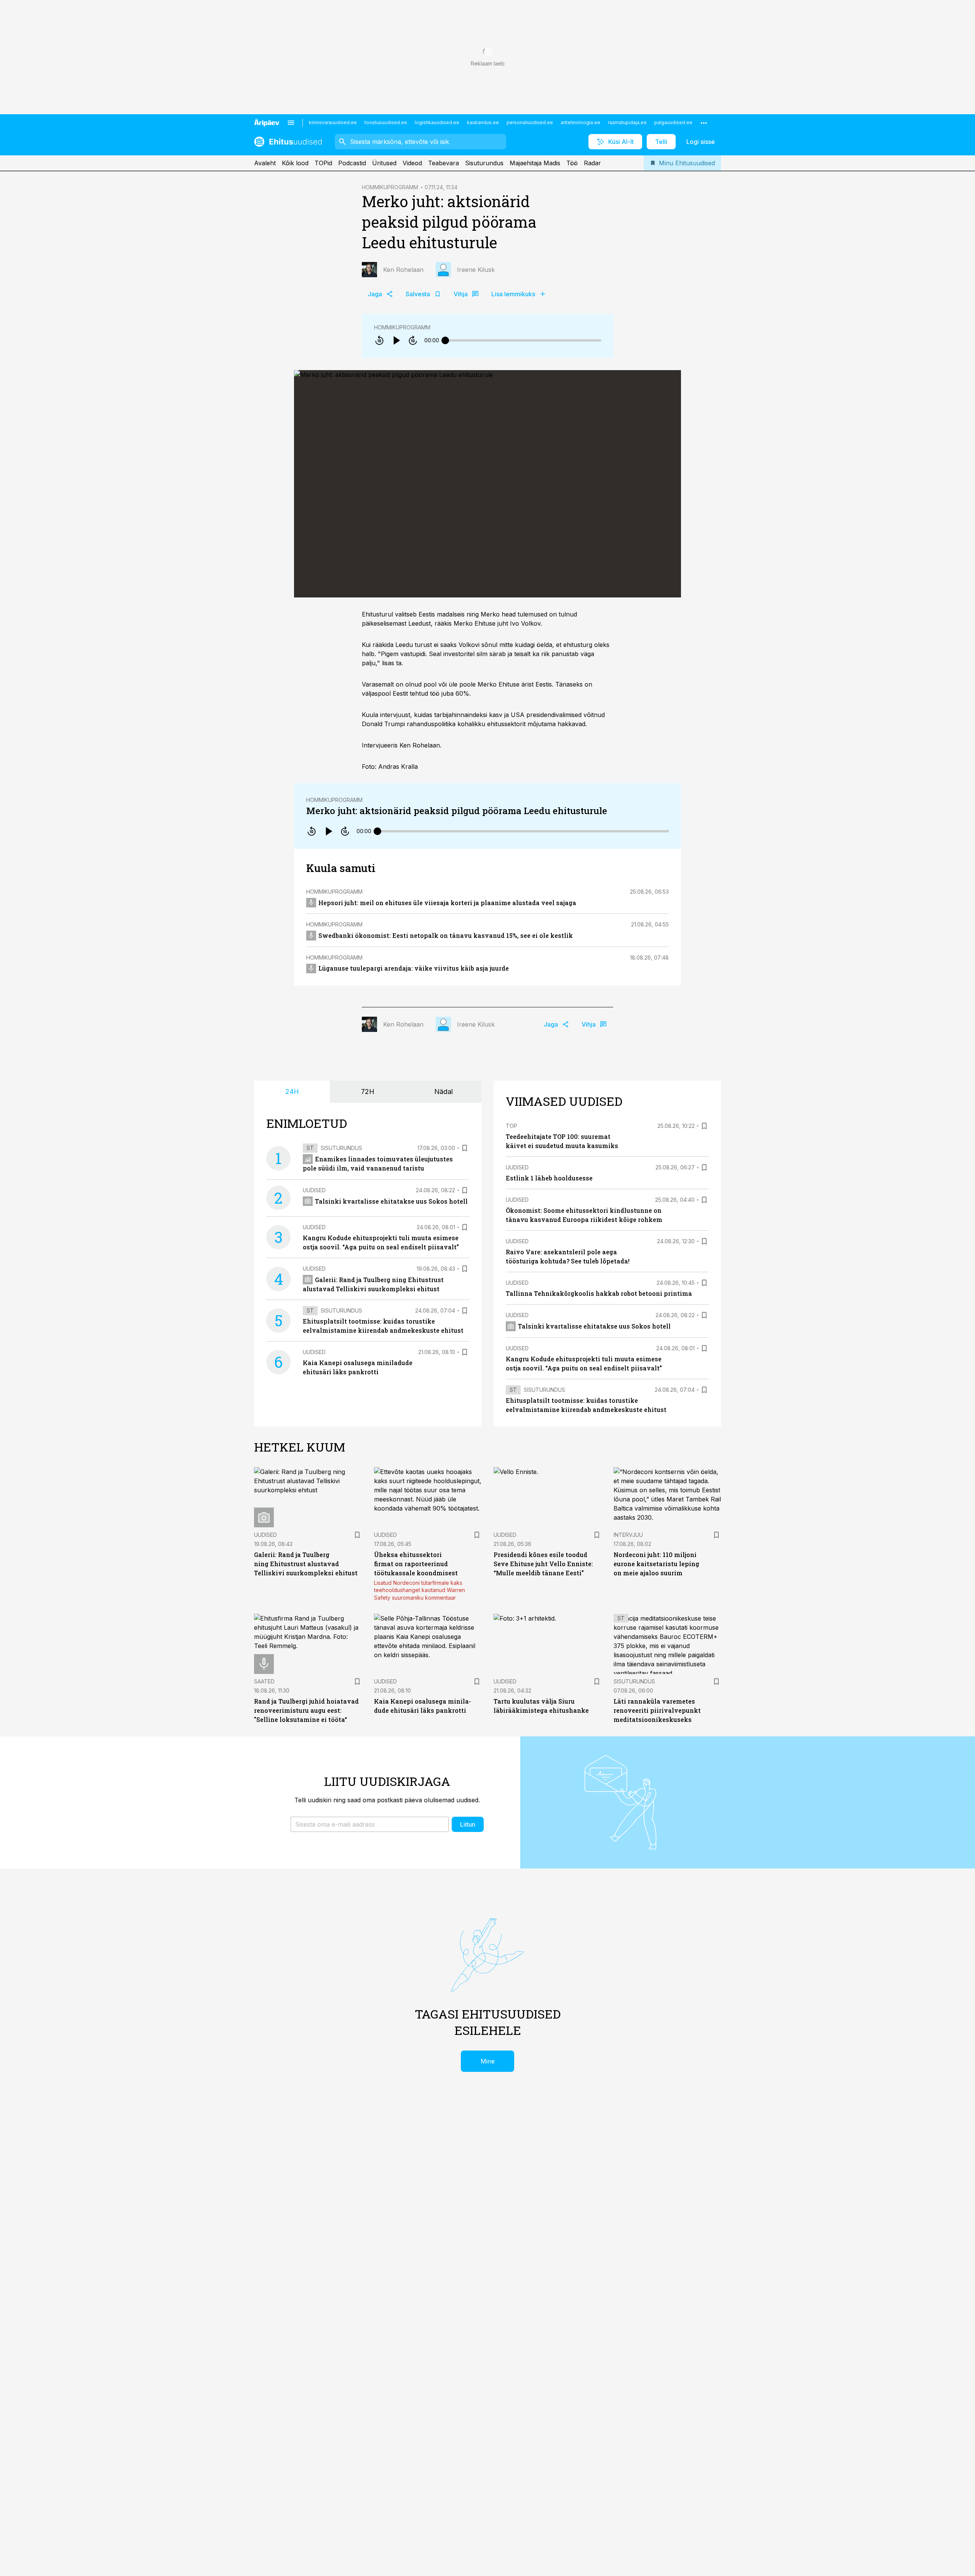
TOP (511, 1126)
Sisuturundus (484, 163)
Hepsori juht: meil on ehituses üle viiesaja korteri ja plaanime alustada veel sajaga (447, 903)
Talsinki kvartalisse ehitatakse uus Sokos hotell (391, 1201)
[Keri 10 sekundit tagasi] (379, 340)
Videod (412, 163)
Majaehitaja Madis (535, 163)
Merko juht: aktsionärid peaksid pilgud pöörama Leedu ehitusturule (457, 811)
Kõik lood (295, 163)
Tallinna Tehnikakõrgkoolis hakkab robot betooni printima (599, 1293)
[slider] (445, 340)
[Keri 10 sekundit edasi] (413, 340)
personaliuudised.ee (530, 122)
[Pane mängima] (396, 340)
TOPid (323, 163)
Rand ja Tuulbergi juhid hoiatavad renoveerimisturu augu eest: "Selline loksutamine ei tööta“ (306, 1710)
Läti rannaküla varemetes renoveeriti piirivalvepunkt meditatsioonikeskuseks (657, 1710)
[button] (370, 1824)
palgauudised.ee (673, 122)
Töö (572, 163)
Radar (592, 163)
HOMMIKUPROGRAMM (390, 187)
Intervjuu (628, 1535)
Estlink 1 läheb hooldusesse (549, 1178)
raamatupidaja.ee (627, 122)
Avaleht (265, 163)
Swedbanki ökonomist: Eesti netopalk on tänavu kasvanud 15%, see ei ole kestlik (446, 935)
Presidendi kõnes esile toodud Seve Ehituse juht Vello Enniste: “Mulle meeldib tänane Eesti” (543, 1564)
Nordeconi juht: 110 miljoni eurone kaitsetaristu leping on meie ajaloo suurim (656, 1564)
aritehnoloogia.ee (580, 122)
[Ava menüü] (291, 123)
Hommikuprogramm (402, 327)
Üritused (384, 163)
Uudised (314, 1190)
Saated (264, 1681)
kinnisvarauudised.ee (333, 122)
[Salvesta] (465, 1148)
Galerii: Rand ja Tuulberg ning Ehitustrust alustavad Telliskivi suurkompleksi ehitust (306, 1564)
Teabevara (444, 163)
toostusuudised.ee (386, 122)
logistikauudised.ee (437, 122)
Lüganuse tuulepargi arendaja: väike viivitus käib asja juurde (414, 968)
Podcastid (352, 163)
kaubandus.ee (483, 122)
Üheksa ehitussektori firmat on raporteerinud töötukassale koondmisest (416, 1564)
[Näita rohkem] (704, 123)
